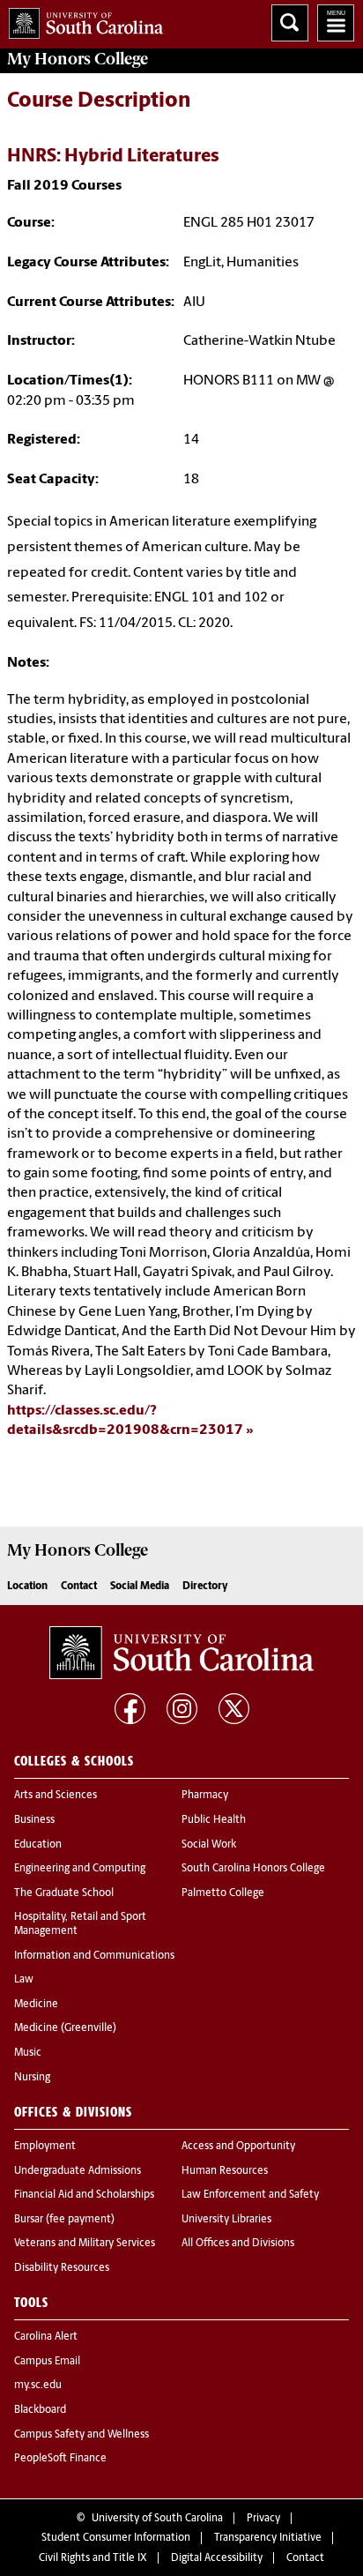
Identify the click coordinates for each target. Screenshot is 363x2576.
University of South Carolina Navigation (336, 23)
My (78, 59)
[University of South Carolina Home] (81, 20)
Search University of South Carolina (290, 23)
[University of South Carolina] (181, 1653)
